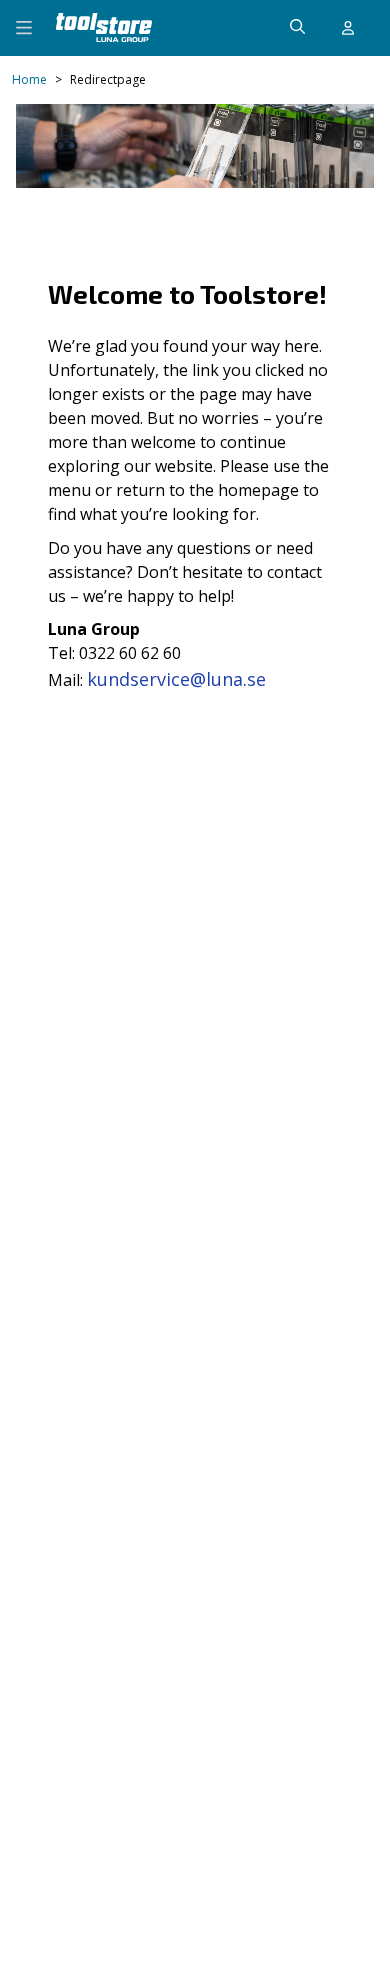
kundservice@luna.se (176, 679)
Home (29, 80)
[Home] (104, 27)
